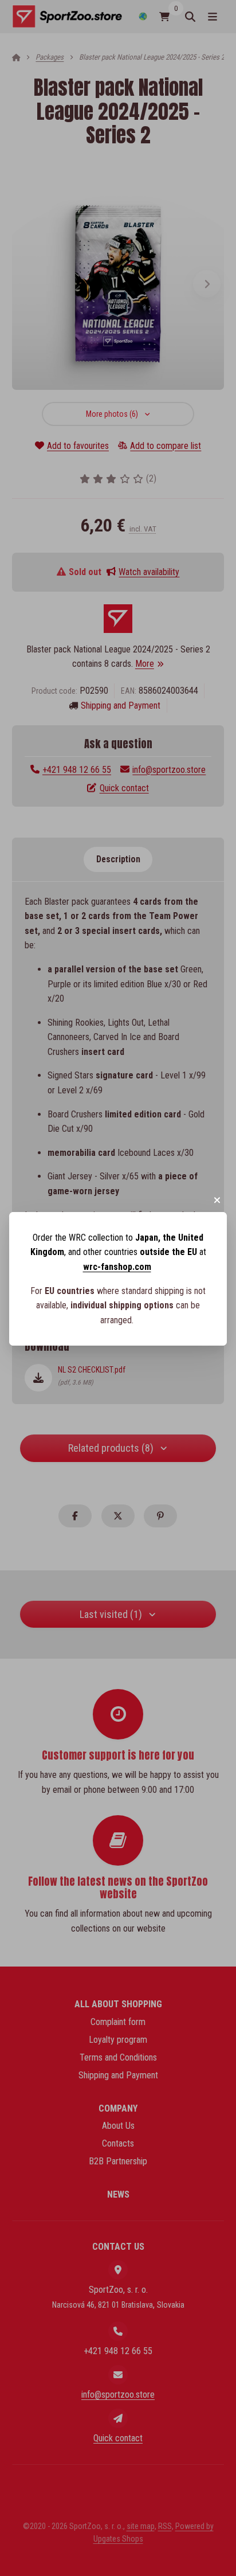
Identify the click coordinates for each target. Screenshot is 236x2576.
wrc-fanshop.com (117, 1267)
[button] (217, 1200)
